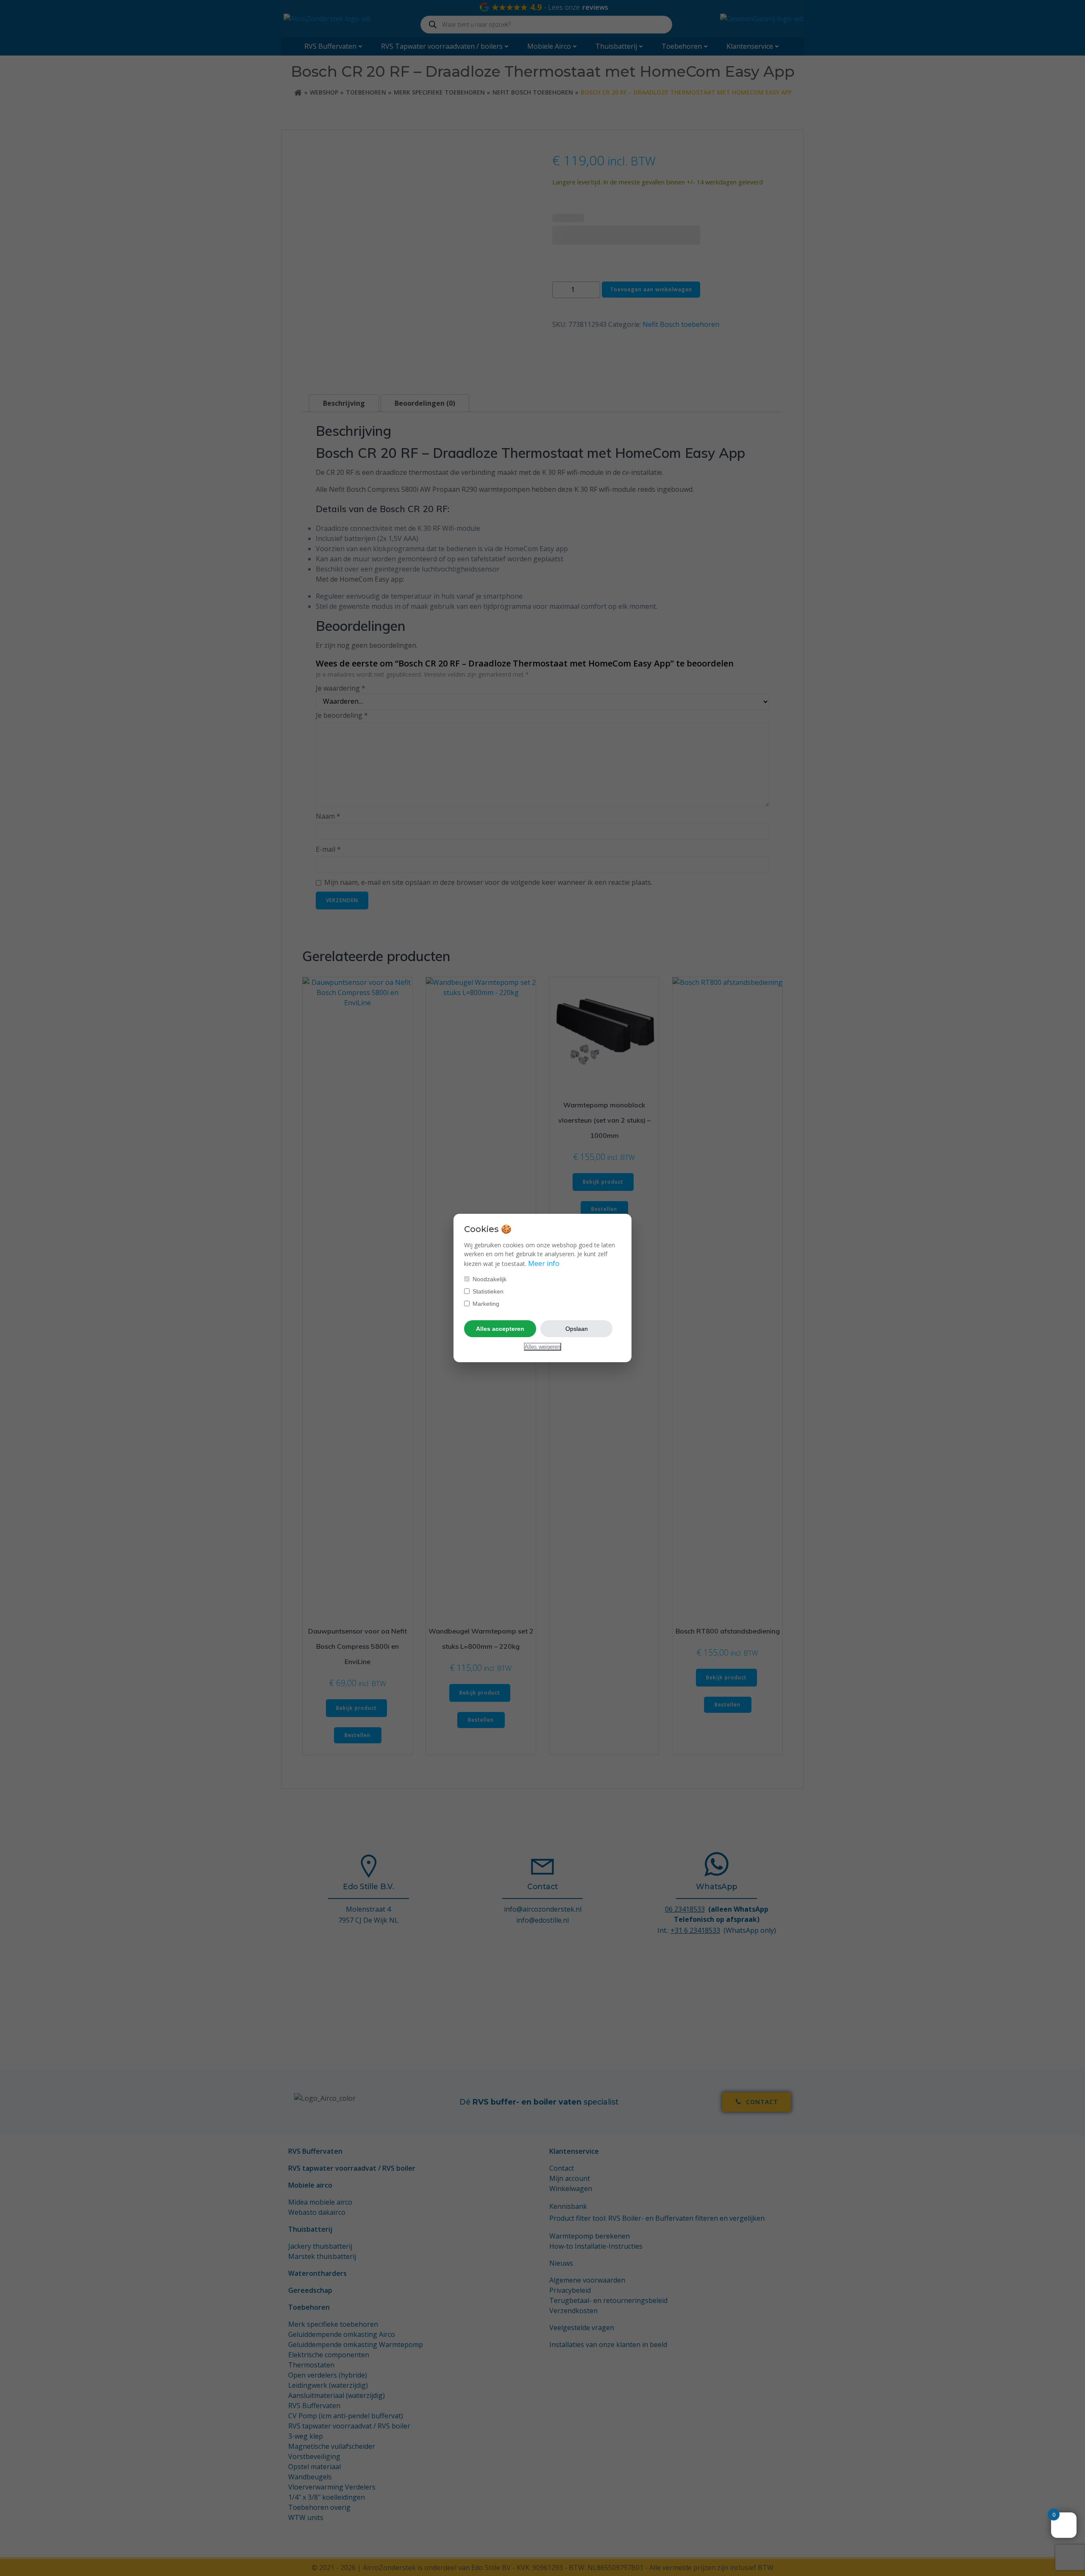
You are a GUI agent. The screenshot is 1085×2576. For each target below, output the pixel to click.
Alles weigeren (542, 1347)
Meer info (544, 1263)
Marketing (485, 1304)
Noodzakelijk (489, 1279)
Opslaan (577, 1329)
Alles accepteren (500, 1329)
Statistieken (487, 1291)
